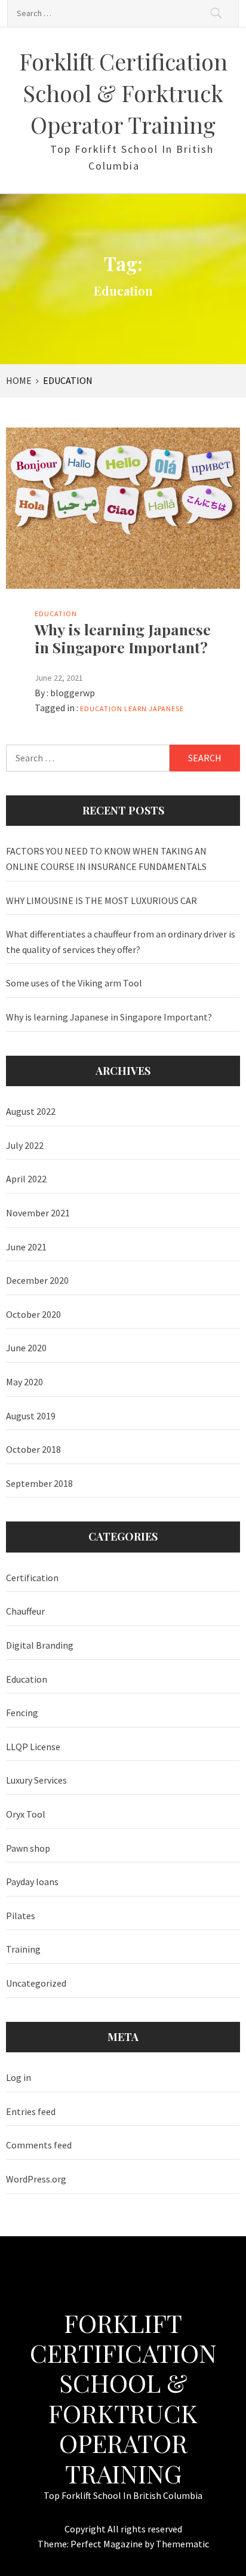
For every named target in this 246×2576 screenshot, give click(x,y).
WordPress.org (36, 2179)
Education (56, 614)
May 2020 (24, 1382)
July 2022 (25, 1145)
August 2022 (31, 1111)
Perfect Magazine (107, 2544)
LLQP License (33, 1747)
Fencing (22, 1713)
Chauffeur (25, 1611)
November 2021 (38, 1213)
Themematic (182, 2544)
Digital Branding (40, 1645)
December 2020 (37, 1280)
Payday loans (32, 1882)
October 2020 (33, 1314)
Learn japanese (154, 708)
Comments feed (39, 2145)
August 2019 (31, 1416)
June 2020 (26, 1348)
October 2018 (33, 1449)
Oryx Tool (26, 1814)
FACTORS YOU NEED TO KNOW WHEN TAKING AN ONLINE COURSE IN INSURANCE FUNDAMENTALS (106, 859)
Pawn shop (28, 1848)
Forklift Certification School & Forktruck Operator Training (123, 93)
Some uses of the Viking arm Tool (74, 983)
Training (23, 1949)
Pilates (21, 1916)
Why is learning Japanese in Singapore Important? (123, 638)
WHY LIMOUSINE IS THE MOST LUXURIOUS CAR (102, 900)
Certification (32, 1578)
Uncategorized (36, 1983)
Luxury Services (36, 1780)
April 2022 (26, 1179)
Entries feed (31, 2111)
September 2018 (39, 1483)
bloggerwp (73, 693)
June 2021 (26, 1247)
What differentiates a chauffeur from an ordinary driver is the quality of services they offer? (121, 942)
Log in (19, 2077)
